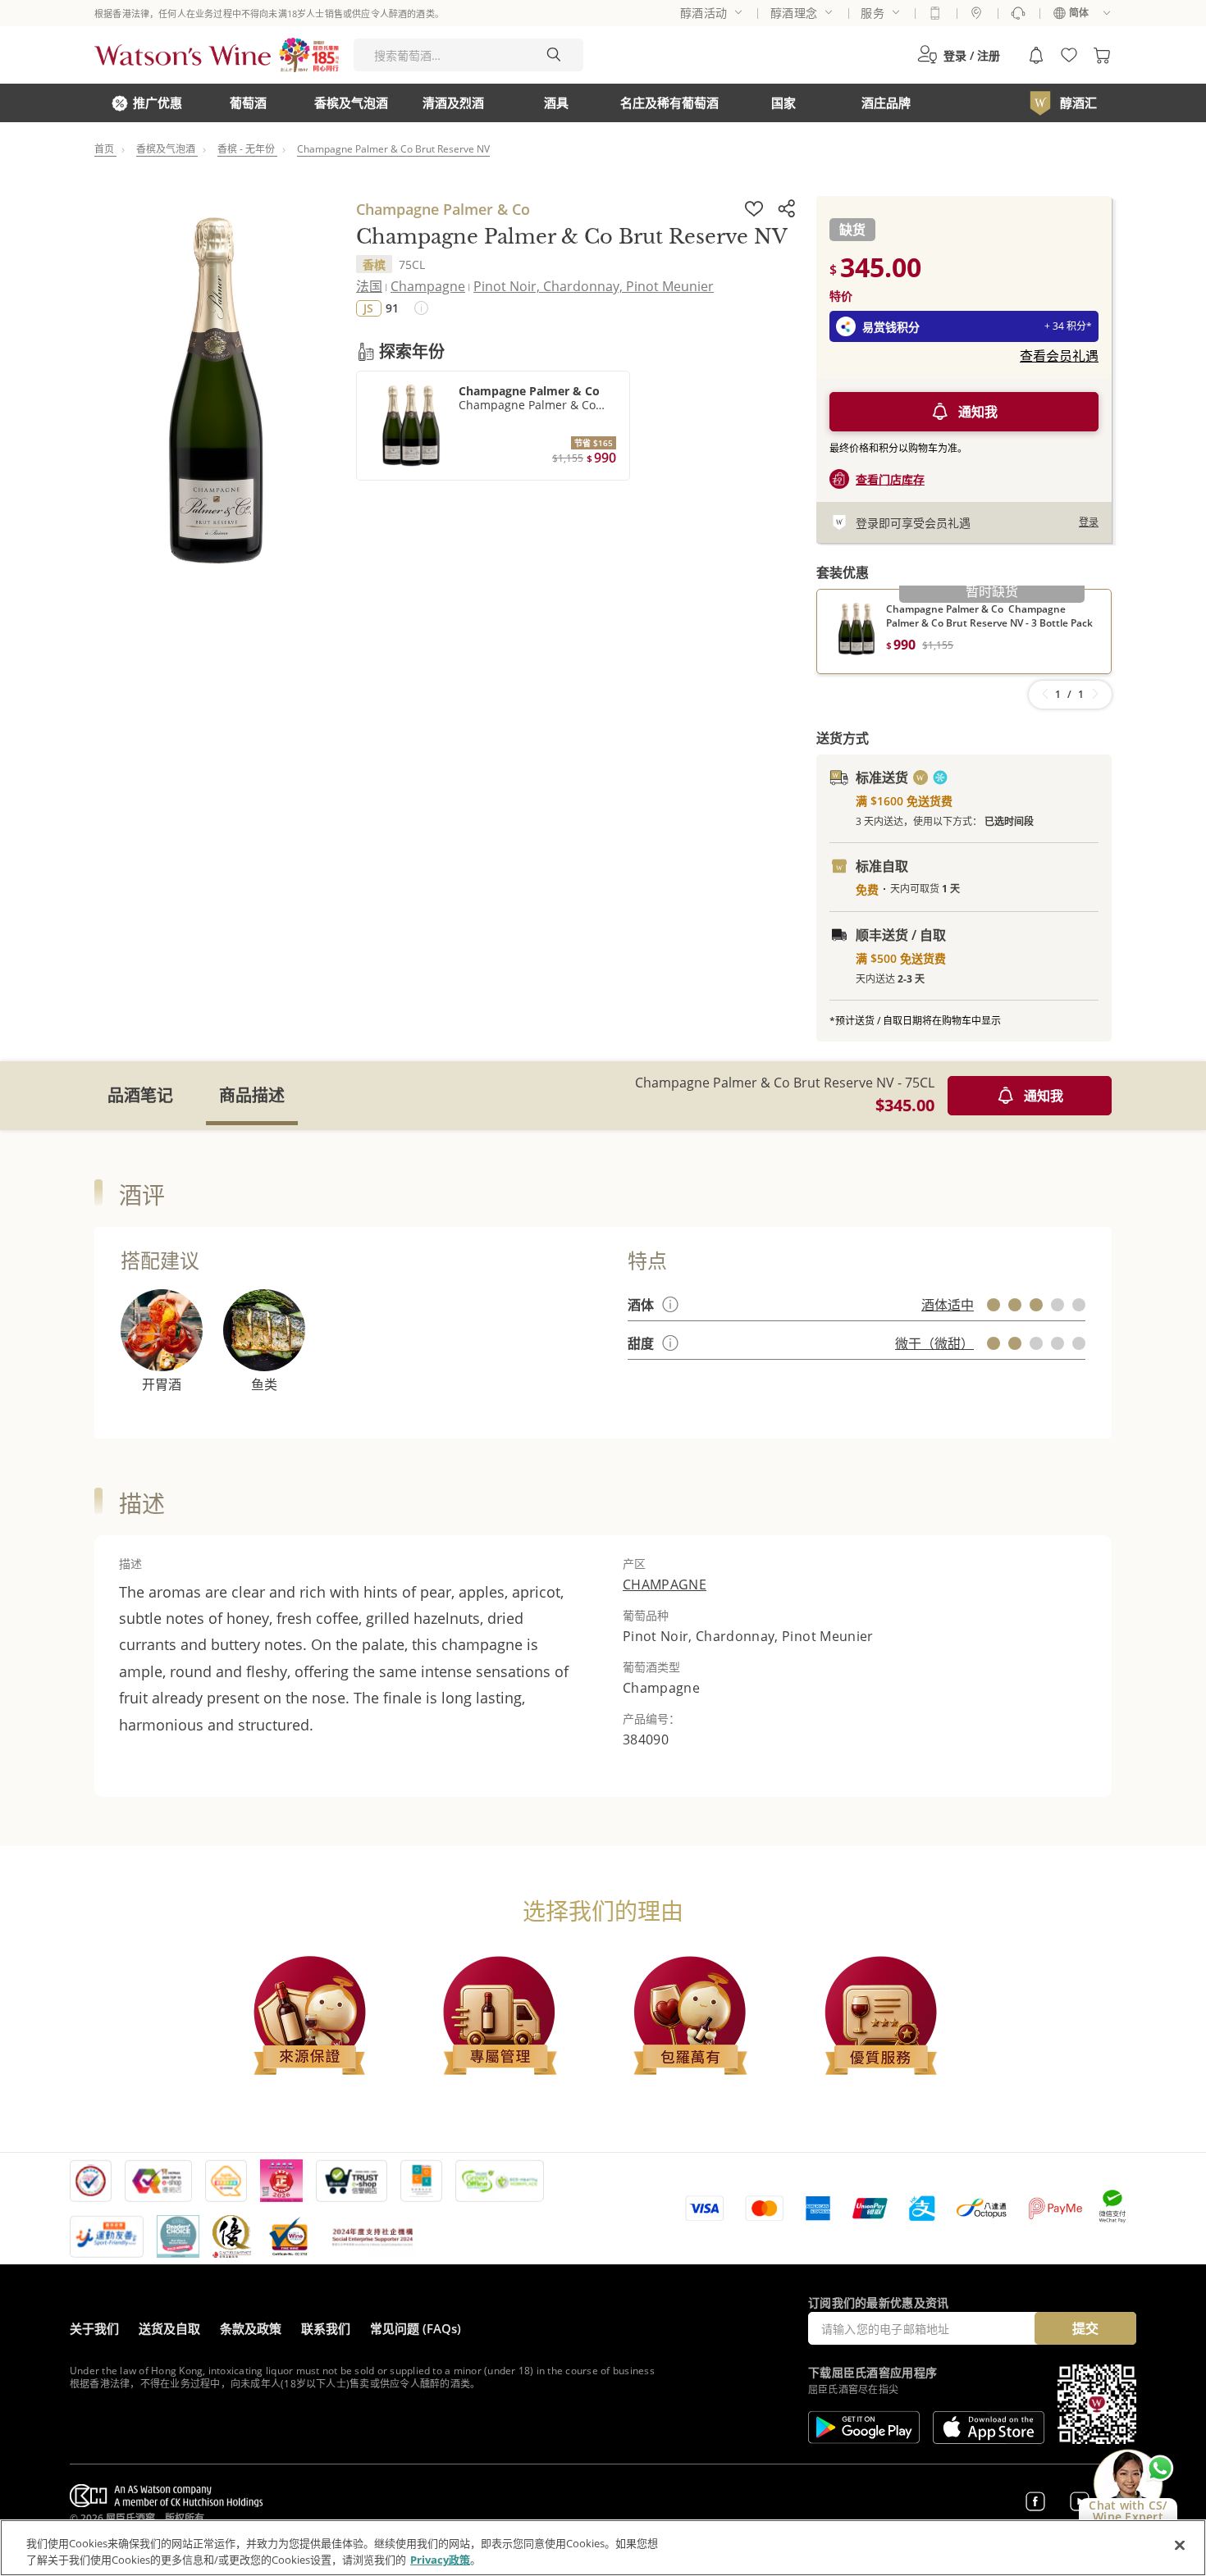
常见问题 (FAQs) (416, 2328)
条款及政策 (251, 2328)
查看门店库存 (890, 479)
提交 (1085, 2328)
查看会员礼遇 (1059, 356)
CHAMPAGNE (665, 1584)
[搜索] (554, 55)
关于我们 (94, 2328)
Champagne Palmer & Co (443, 209)
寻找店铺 (976, 13)
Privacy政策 (440, 2559)
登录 (1089, 522)
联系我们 (326, 2328)
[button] (959, 55)
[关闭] (1180, 2546)
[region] (603, 2548)
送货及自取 (169, 2328)
